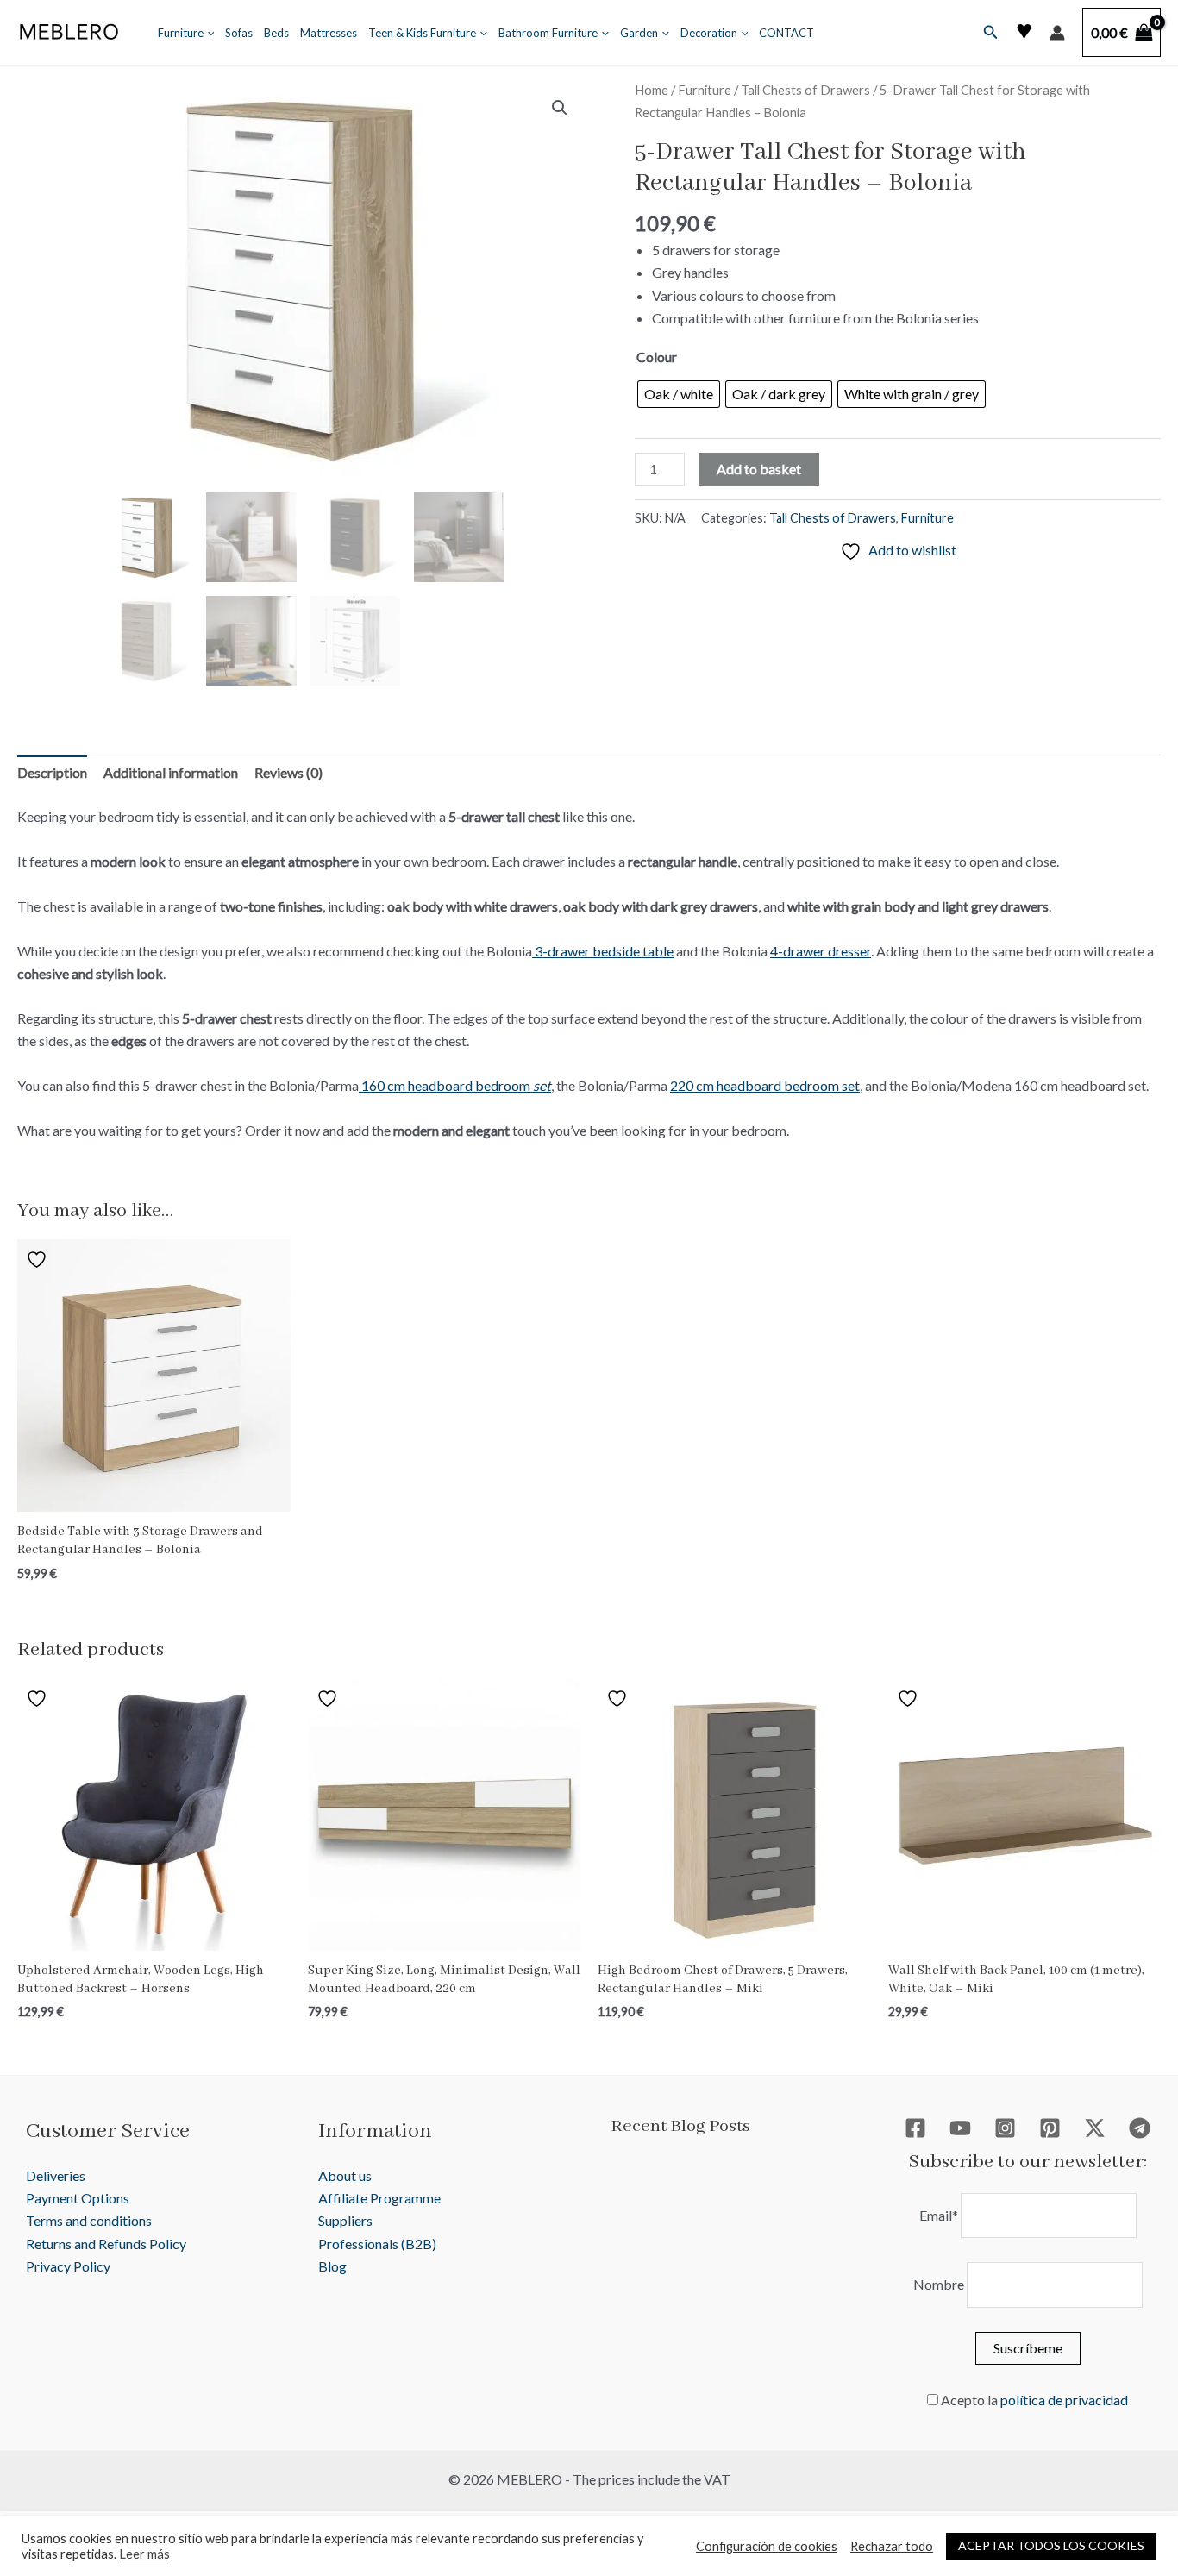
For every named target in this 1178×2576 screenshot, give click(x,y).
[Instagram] (1005, 2128)
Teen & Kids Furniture (422, 33)
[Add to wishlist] (39, 1259)
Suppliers (345, 2220)
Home (652, 90)
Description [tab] (52, 772)
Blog (332, 2266)
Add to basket (759, 469)
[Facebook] (915, 2128)
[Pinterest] (1050, 2128)
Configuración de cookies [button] (767, 2546)
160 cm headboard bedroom (455, 1085)
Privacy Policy (68, 2266)
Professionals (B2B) (377, 2244)
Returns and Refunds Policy (106, 2244)
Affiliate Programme (379, 2198)
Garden (639, 33)
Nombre (939, 2284)
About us (345, 2175)
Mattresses (329, 33)
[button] (207, 33)
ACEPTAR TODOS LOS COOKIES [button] (1051, 2545)
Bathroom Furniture (548, 33)
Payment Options (78, 2198)
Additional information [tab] (171, 772)
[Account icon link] (1057, 33)
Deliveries (56, 2175)
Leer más (144, 2554)
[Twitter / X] (1095, 2128)
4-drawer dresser (821, 951)
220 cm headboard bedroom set (765, 1085)
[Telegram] (1140, 2128)
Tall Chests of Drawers (805, 90)
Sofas (239, 33)
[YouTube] (960, 2128)
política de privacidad (1064, 2400)
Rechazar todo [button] (892, 2546)
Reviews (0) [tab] (288, 772)
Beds (276, 33)
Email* (939, 2215)
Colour (657, 357)
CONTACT (786, 33)
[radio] (679, 394)
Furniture (181, 33)
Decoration (709, 33)
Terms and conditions (89, 2220)
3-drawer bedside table (603, 951)
